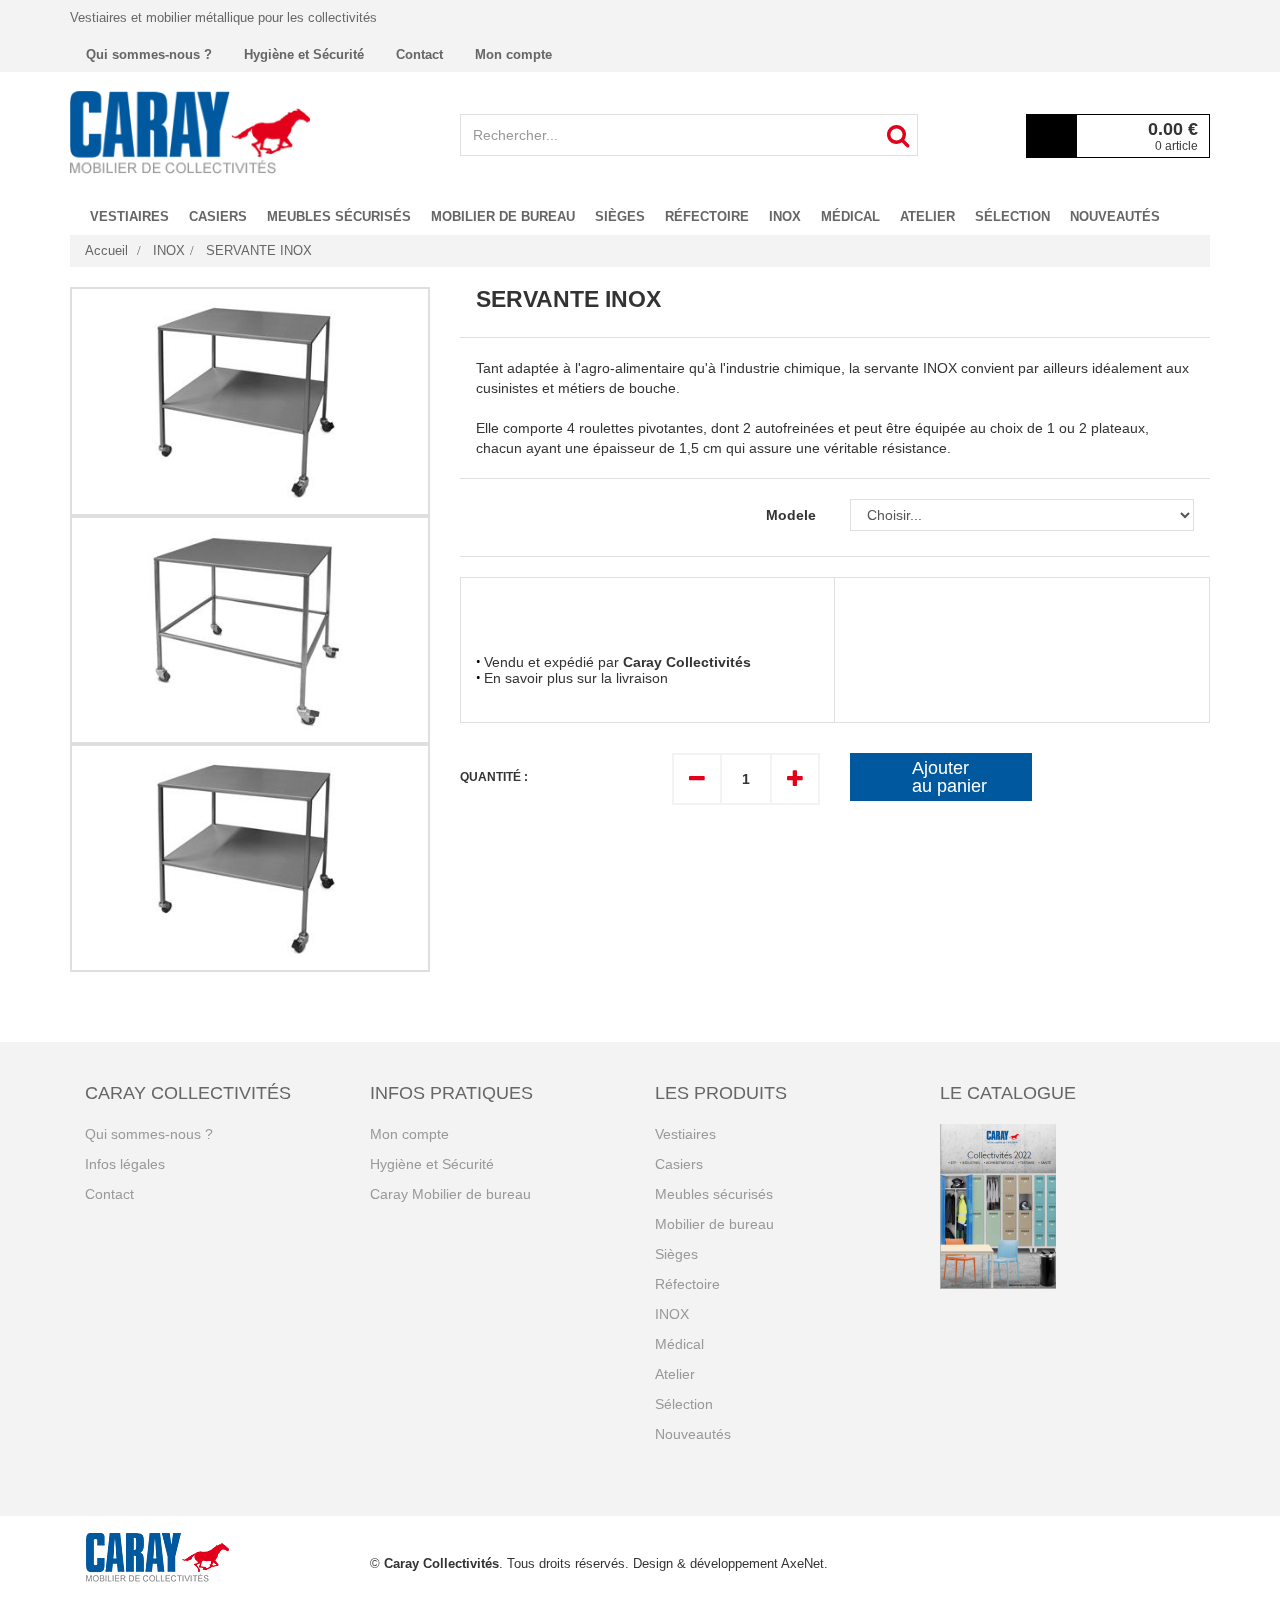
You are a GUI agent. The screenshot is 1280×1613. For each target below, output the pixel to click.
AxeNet (802, 1563)
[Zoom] (250, 401)
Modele (793, 515)
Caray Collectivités (441, 1563)
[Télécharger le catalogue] (1067, 1206)
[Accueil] (190, 132)
